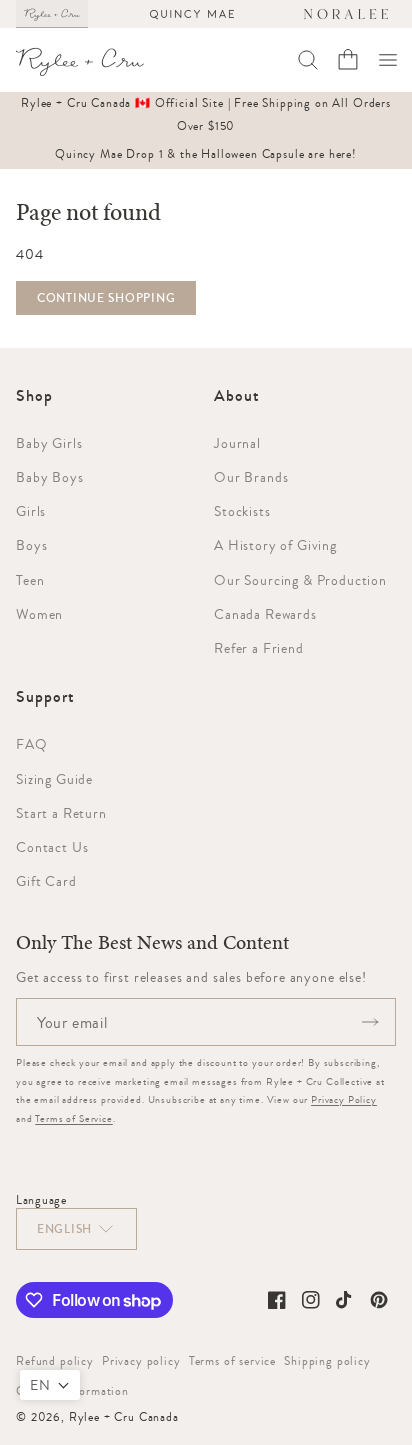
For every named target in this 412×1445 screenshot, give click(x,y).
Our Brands (251, 477)
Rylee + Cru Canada (124, 1417)
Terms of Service (73, 1118)
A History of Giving (275, 545)
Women (39, 614)
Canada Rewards (265, 614)
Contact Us (52, 847)
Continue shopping (106, 298)
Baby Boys (50, 477)
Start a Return (61, 813)
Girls (31, 511)
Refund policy (55, 1361)
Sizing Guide (54, 779)
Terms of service (232, 1361)
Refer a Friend (259, 648)
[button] (388, 60)
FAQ (32, 744)
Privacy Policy (344, 1099)
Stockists (242, 511)
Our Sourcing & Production (300, 580)
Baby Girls (49, 443)
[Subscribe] (370, 1022)
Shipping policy (327, 1361)
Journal (237, 443)
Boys (31, 545)
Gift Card (46, 881)
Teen (30, 580)
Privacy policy (141, 1361)
